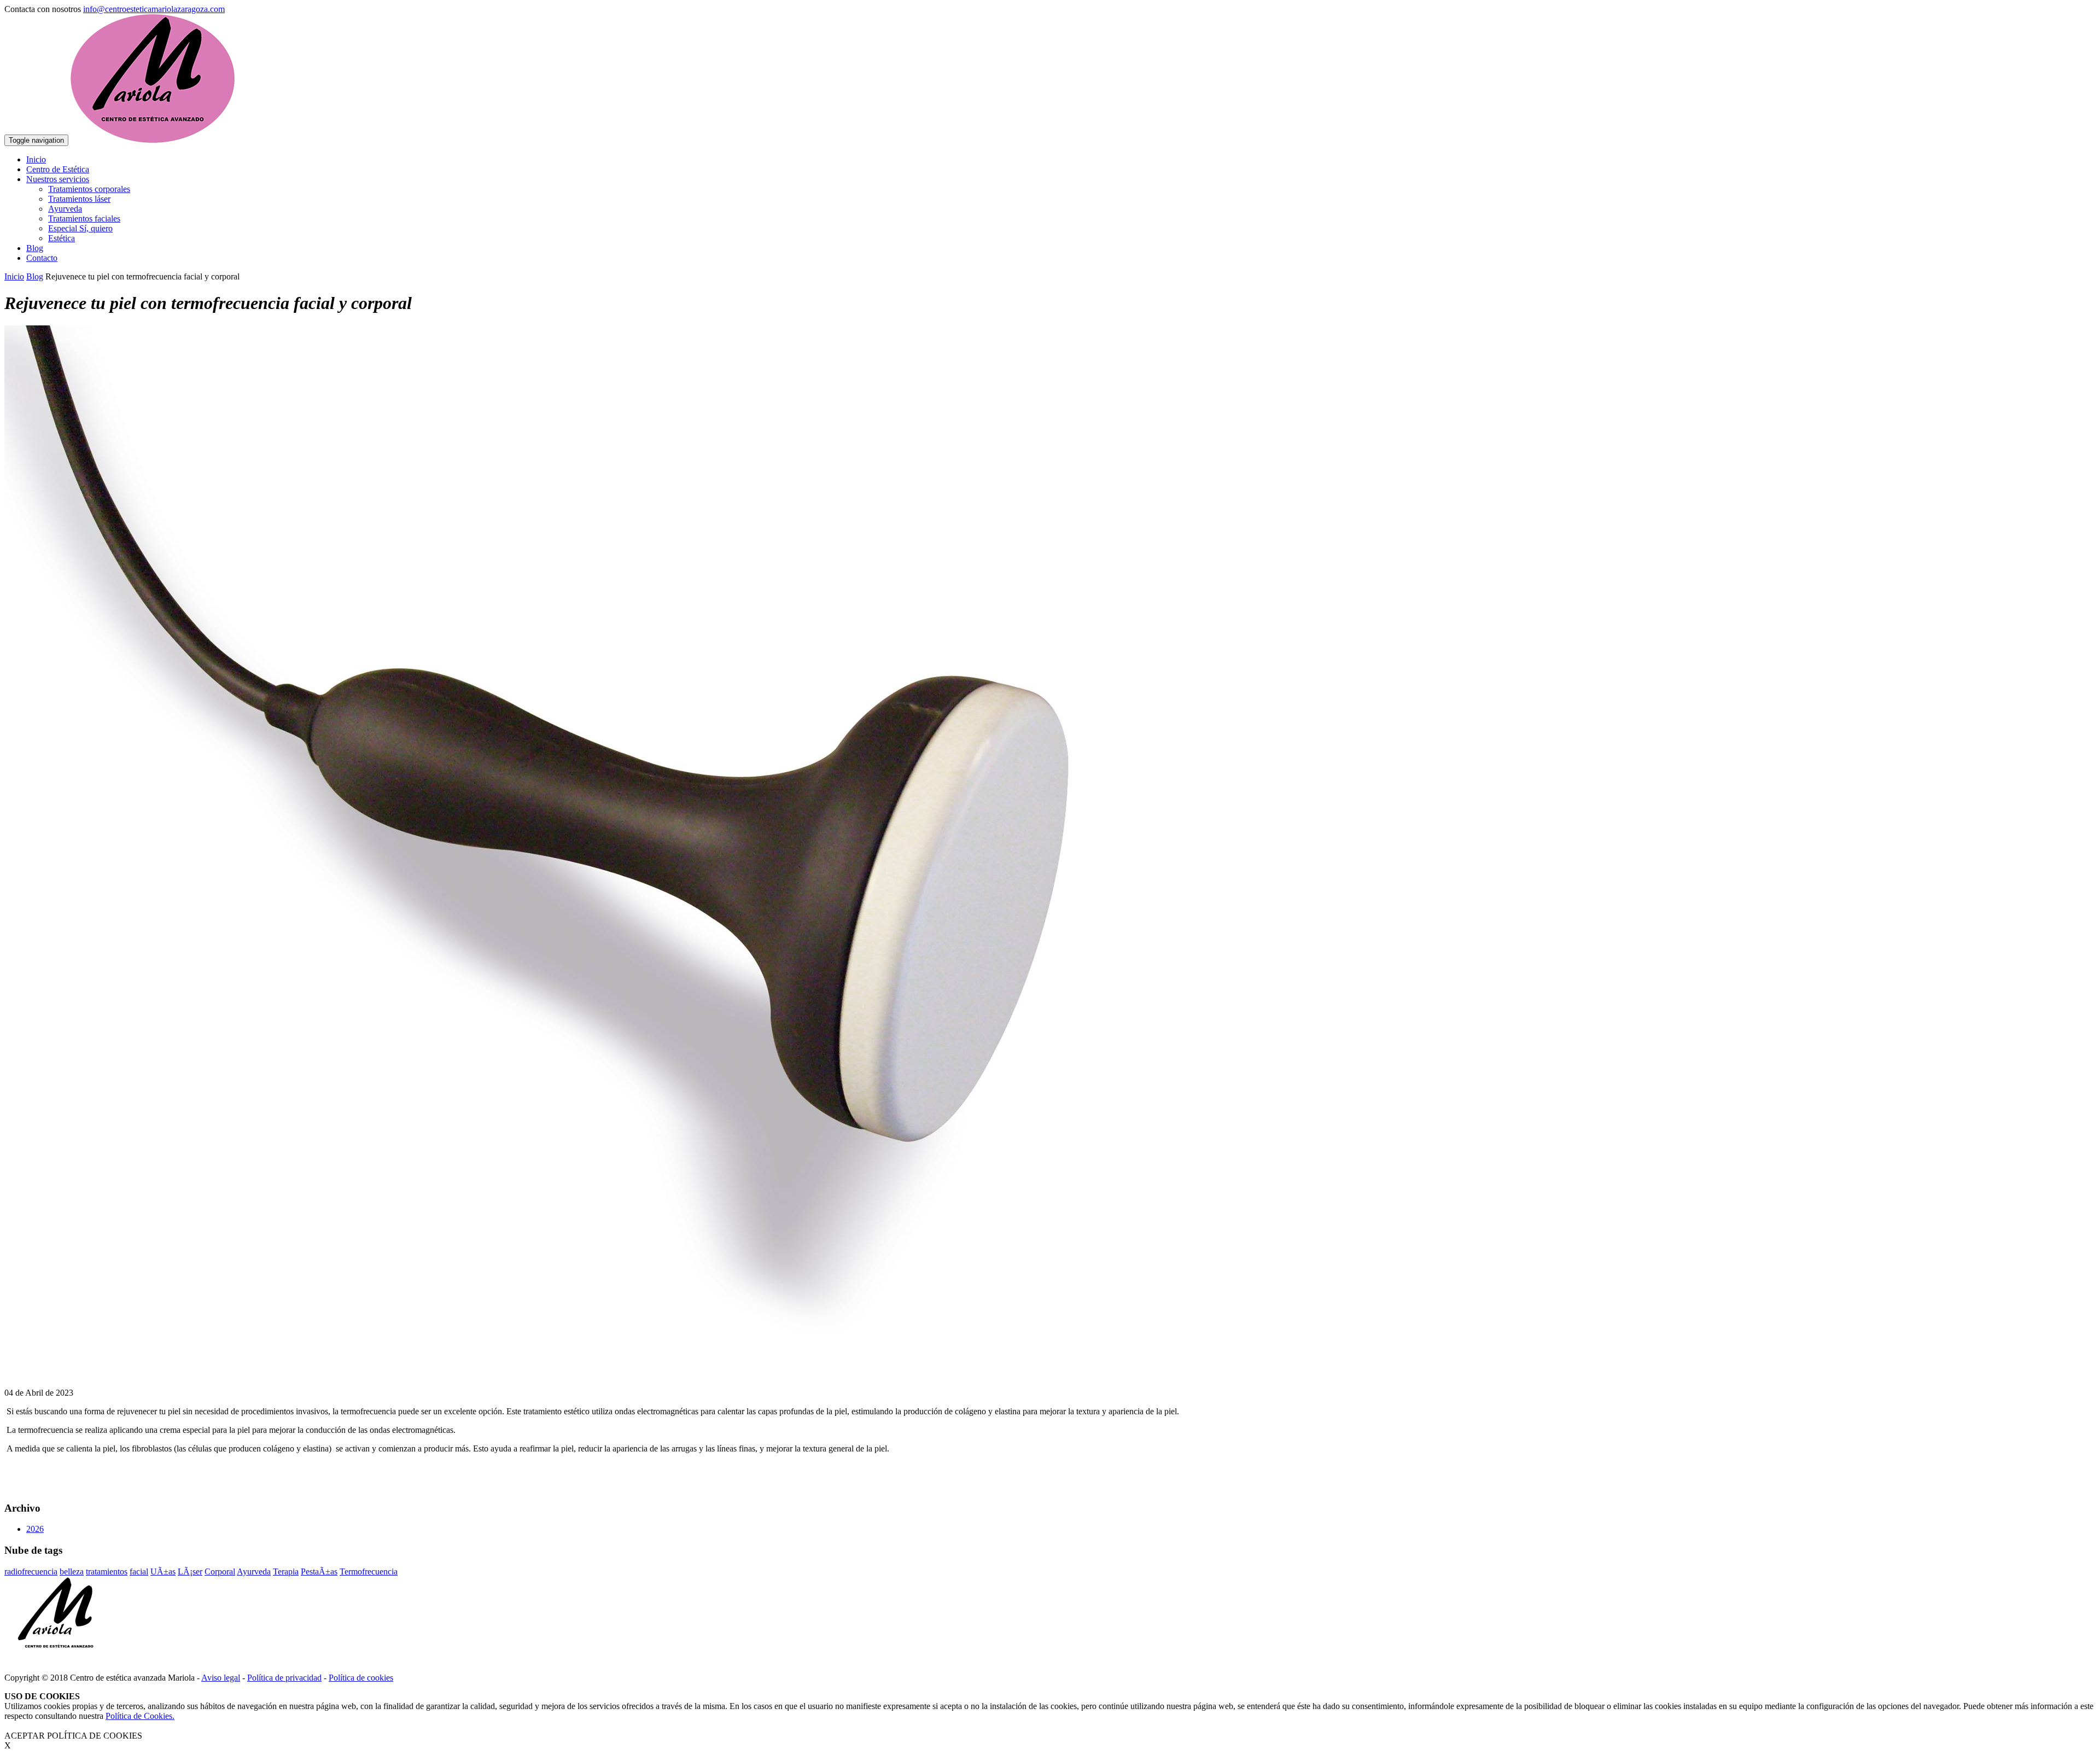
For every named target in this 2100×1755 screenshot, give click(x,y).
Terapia (286, 1572)
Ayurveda (65, 209)
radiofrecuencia (31, 1572)
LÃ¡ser (190, 1572)
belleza (72, 1572)
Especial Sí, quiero (80, 228)
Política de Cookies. (140, 1716)
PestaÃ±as (319, 1572)
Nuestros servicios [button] (58, 179)
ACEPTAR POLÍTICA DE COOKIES (73, 1736)
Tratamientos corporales (89, 189)
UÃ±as (163, 1572)
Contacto (42, 258)
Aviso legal (221, 1678)
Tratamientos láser (79, 199)
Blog (35, 248)
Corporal (220, 1572)
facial (139, 1572)
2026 (35, 1529)
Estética (62, 238)
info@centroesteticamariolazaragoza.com (154, 9)
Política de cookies (361, 1678)
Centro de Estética (58, 169)
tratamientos (107, 1572)
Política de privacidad (284, 1678)
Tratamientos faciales (84, 218)
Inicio (36, 159)
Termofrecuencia (369, 1572)
